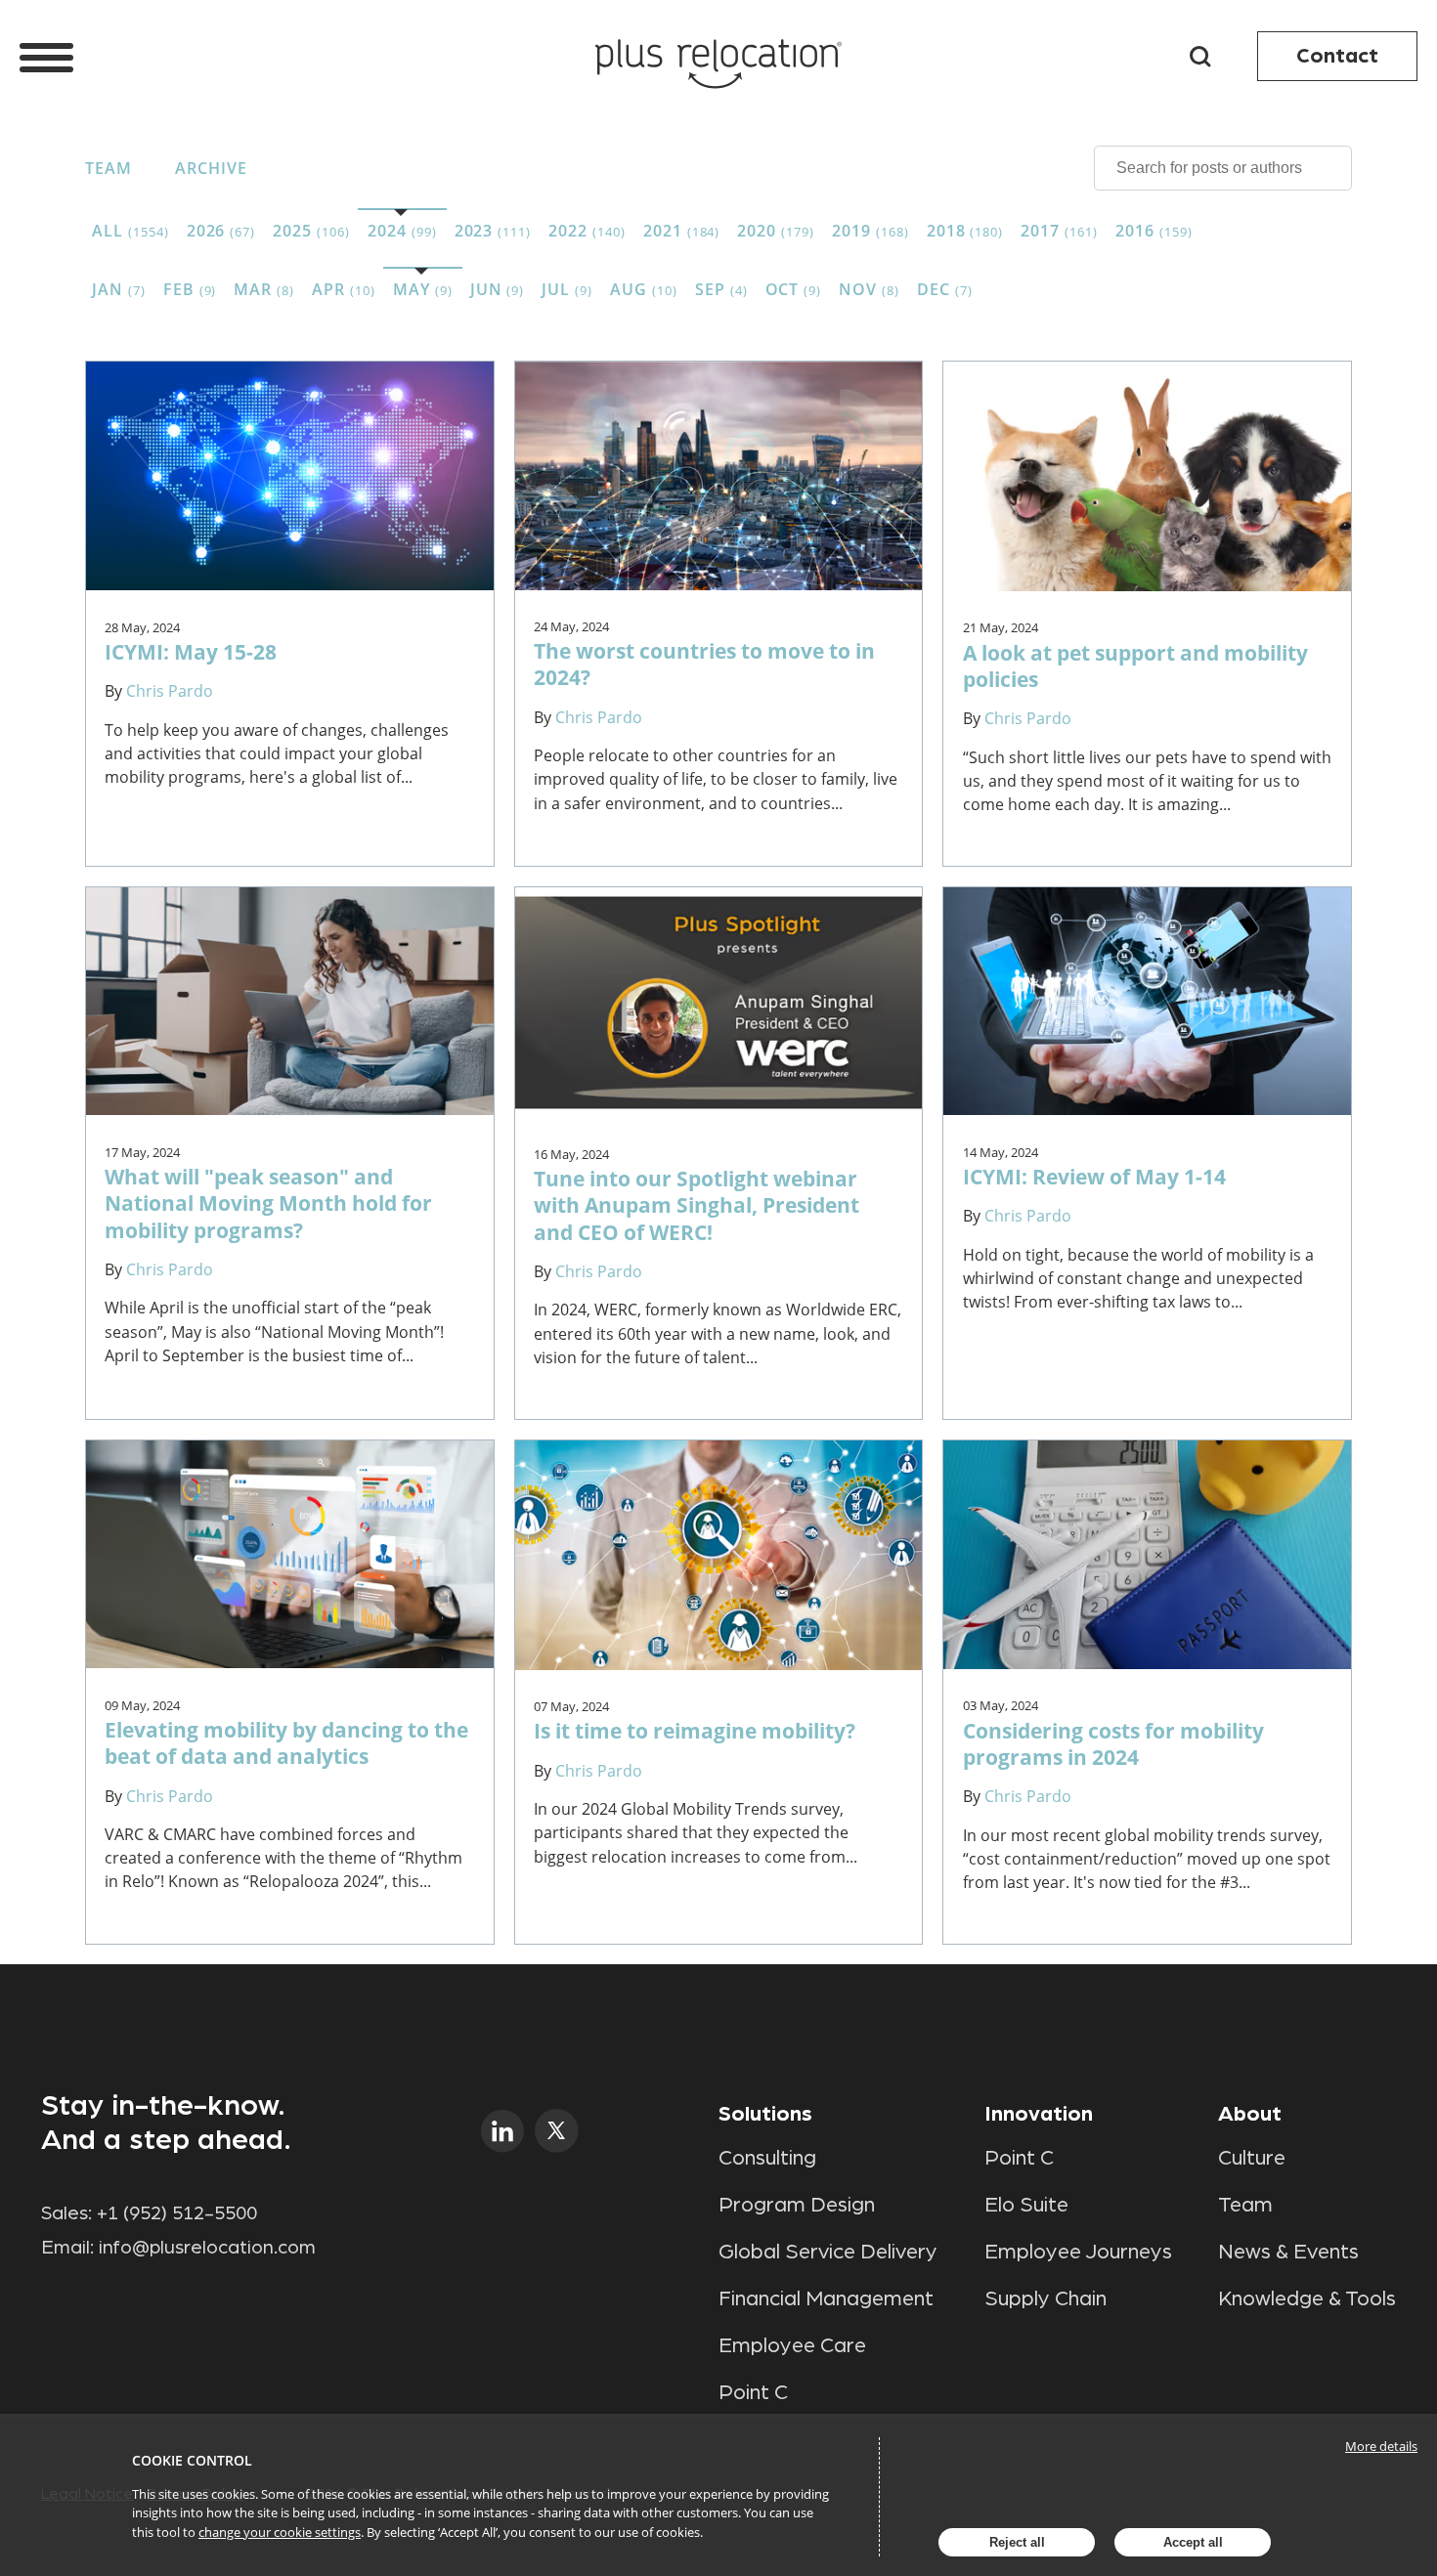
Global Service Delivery (828, 2252)
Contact (1337, 56)
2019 (871, 231)
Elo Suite (1026, 2205)
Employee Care (792, 2345)
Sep (721, 289)
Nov (869, 289)
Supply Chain (1045, 2298)
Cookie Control (192, 2460)
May (423, 289)
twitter (557, 2131)
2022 (587, 231)
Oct (794, 289)
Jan (119, 289)
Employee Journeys (1078, 2252)
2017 (1059, 231)
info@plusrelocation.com (207, 2248)
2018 (965, 231)
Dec (945, 289)
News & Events (1288, 2252)
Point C (753, 2392)
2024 (402, 231)
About (1250, 2114)
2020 (776, 231)
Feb (190, 289)
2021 (682, 231)
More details (1381, 2446)
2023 (493, 231)
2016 (1154, 231)
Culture (1252, 2158)
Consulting (767, 2158)
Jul (567, 289)
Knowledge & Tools (1307, 2298)
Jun (498, 289)
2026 (221, 231)
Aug (644, 289)
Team (109, 168)
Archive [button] (211, 168)
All (131, 231)
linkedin (503, 2131)
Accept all (1193, 2542)
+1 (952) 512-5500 (177, 2213)
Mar (264, 289)
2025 (311, 231)
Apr (344, 289)
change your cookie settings (280, 2532)
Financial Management (826, 2298)
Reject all (1017, 2542)
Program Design (797, 2205)
